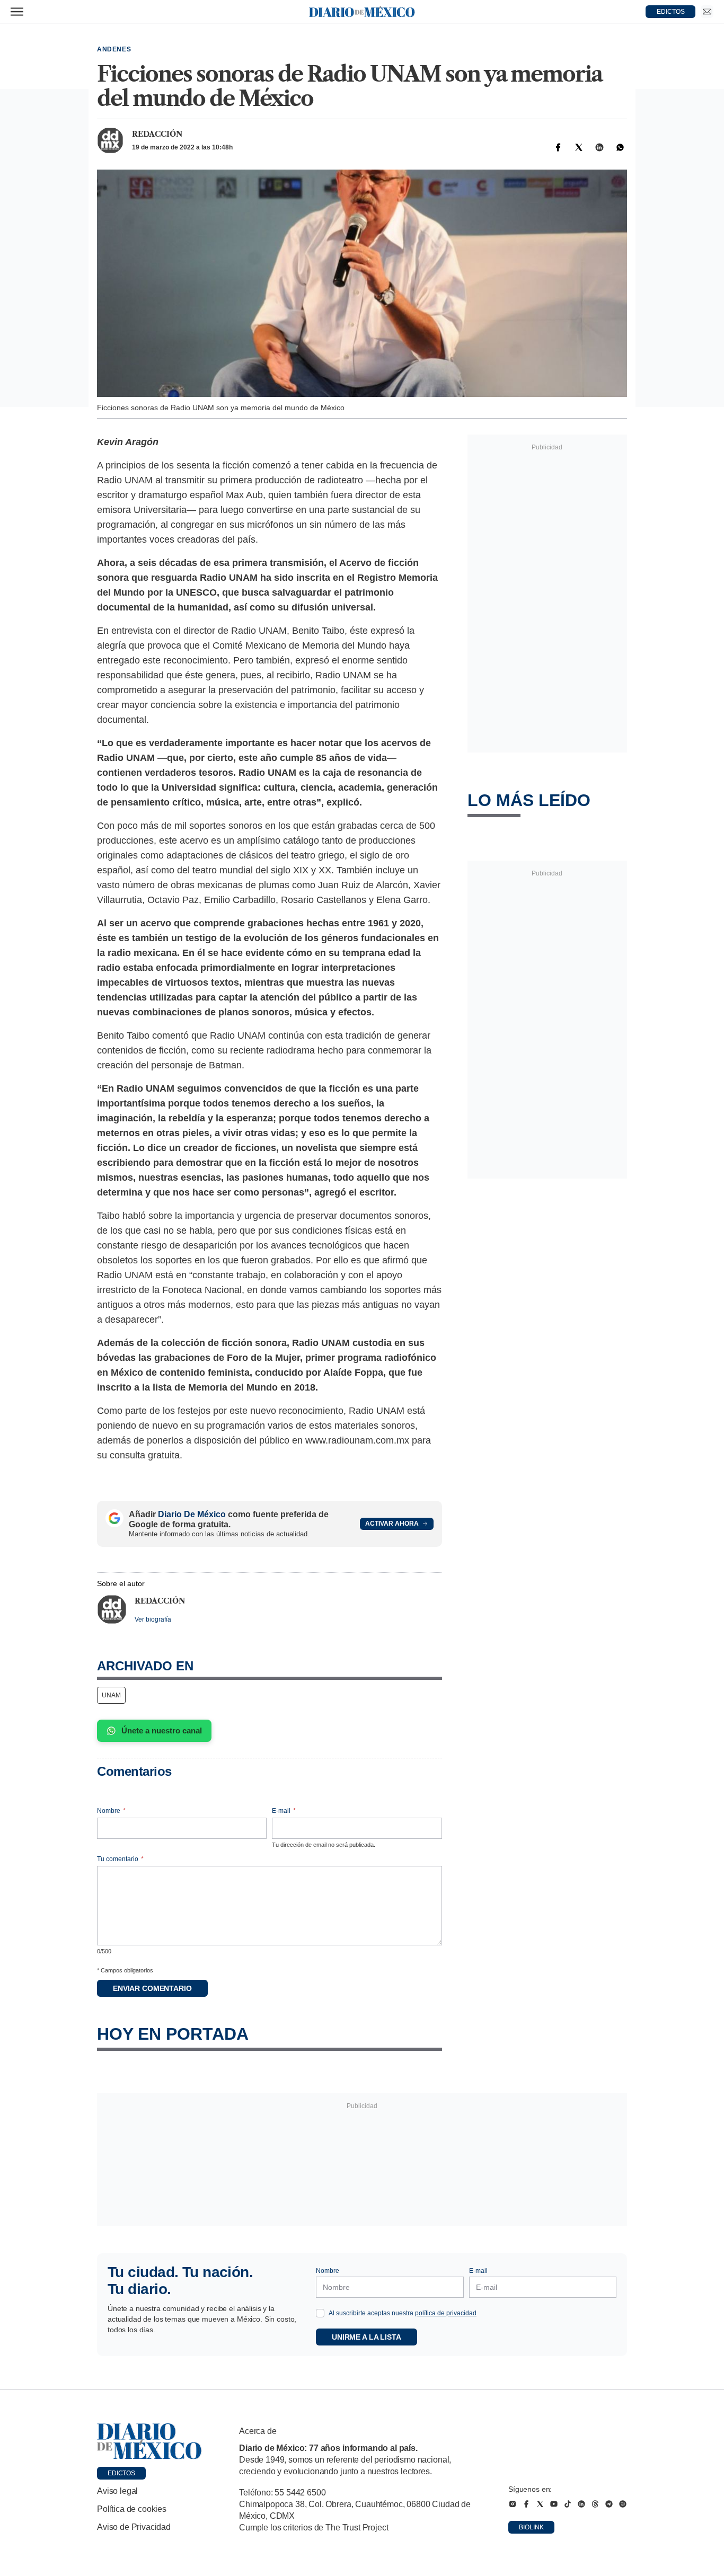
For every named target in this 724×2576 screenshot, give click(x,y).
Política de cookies (132, 2509)
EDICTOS (671, 12)
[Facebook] (558, 147)
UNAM (111, 1695)
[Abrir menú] (17, 12)
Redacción (157, 134)
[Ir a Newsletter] (707, 12)
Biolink (531, 2527)
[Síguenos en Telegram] (609, 2504)
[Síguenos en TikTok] (568, 2504)
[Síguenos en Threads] (595, 2504)
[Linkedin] (599, 147)
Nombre (111, 1811)
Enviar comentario (152, 1988)
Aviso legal (117, 2491)
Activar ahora (392, 1524)
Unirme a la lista (367, 2337)
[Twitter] (579, 147)
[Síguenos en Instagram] (513, 2504)
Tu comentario (120, 1859)
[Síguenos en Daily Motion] (623, 2504)
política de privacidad (446, 2313)
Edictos (121, 2473)
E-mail (284, 1811)
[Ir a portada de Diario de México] (149, 2441)
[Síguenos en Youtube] (554, 2504)
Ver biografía (153, 1619)
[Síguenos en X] (540, 2504)
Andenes (114, 49)
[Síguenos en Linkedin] (581, 2504)
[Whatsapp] (620, 147)
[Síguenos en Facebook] (526, 2504)
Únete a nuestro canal (162, 1730)
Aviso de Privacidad (134, 2527)
